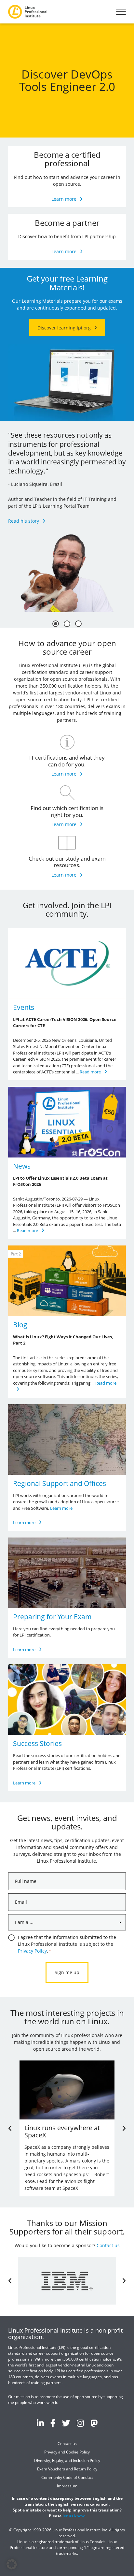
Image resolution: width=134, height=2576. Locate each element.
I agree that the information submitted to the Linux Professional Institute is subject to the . (67, 1944)
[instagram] (80, 2423)
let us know (74, 2516)
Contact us (108, 2245)
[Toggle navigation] (121, 12)
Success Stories (37, 1743)
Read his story (24, 521)
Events (24, 1007)
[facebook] (53, 2423)
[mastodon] (94, 2423)
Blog (20, 1325)
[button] (12, 2564)
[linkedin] (40, 2423)
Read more (90, 1072)
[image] (67, 963)
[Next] (124, 2128)
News (22, 1166)
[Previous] (10, 2128)
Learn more (64, 199)
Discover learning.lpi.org (64, 328)
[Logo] (28, 12)
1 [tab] (56, 624)
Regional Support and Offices (60, 1483)
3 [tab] (78, 624)
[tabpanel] (67, 517)
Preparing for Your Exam (52, 1617)
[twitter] (66, 2423)
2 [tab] (67, 624)
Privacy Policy (32, 1951)
